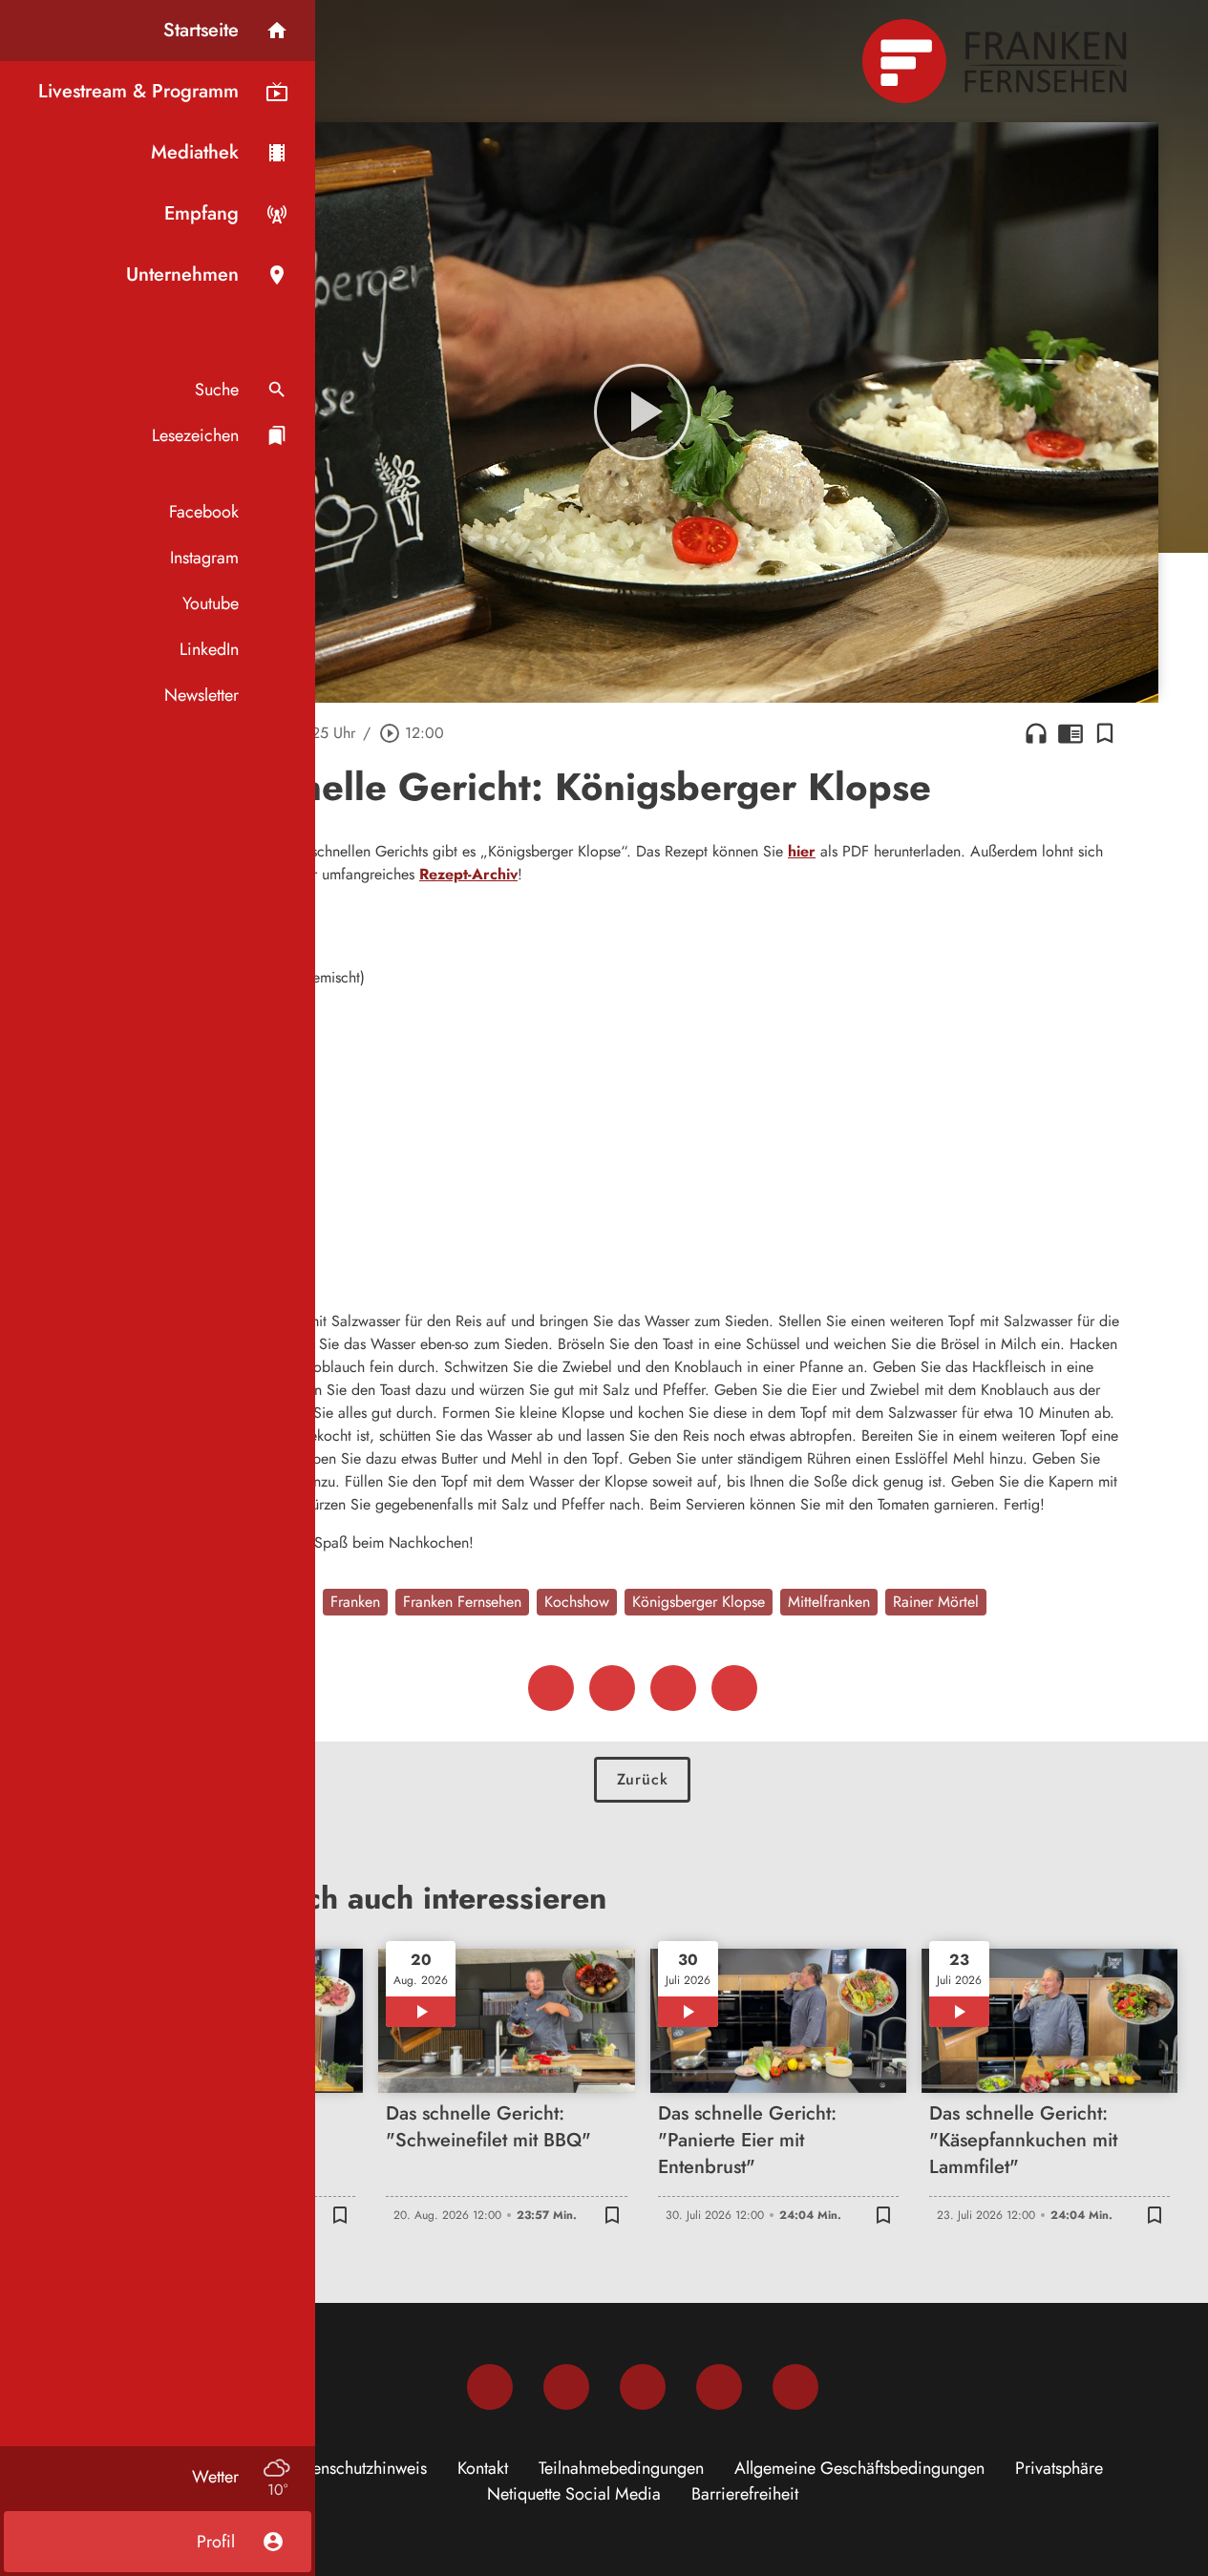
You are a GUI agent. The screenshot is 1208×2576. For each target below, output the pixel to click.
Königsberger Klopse (699, 1602)
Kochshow (577, 1602)
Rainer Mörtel (936, 1602)
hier (802, 851)
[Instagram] (566, 2387)
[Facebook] (490, 2387)
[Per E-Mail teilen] (734, 1688)
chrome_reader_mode (1070, 733)
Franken (355, 1602)
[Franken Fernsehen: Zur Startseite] (997, 61)
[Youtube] (643, 2387)
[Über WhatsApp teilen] (673, 1688)
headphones (1036, 733)
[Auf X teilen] (612, 1688)
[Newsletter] (795, 2387)
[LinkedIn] (719, 2387)
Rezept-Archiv (468, 874)
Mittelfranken (829, 1602)
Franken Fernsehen (462, 1602)
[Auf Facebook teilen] (551, 1688)
